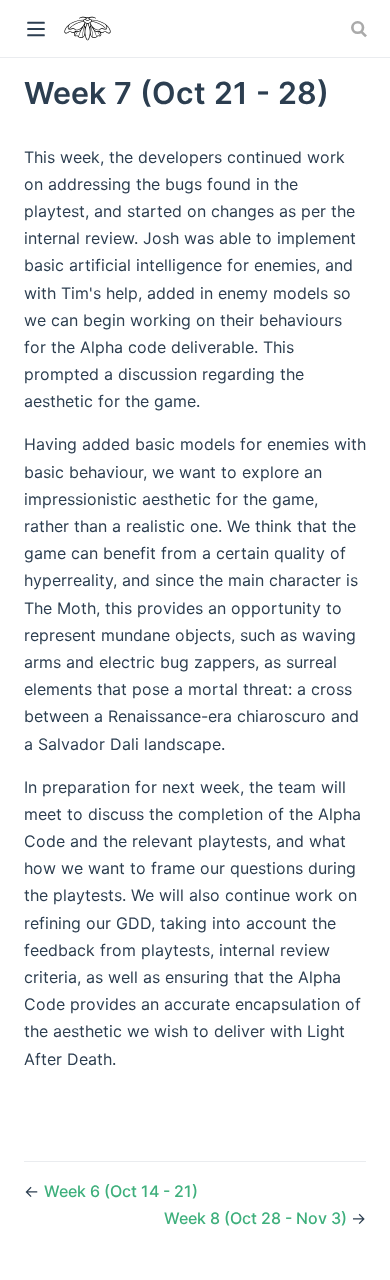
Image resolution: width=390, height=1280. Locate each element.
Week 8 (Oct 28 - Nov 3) (257, 1218)
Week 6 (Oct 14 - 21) (121, 1191)
